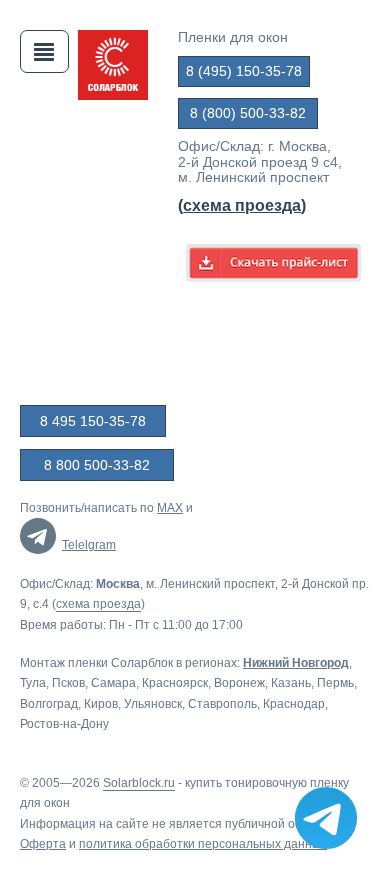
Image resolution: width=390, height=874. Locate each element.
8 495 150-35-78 (93, 421)
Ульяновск (153, 704)
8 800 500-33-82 (97, 465)
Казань (291, 683)
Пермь (335, 683)
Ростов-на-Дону (64, 724)
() (242, 205)
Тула (33, 683)
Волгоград (49, 704)
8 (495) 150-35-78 (244, 71)
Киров (101, 704)
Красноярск (175, 683)
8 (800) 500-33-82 (248, 113)
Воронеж (239, 683)
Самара (113, 683)
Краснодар (294, 704)
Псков (68, 683)
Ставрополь (222, 704)
